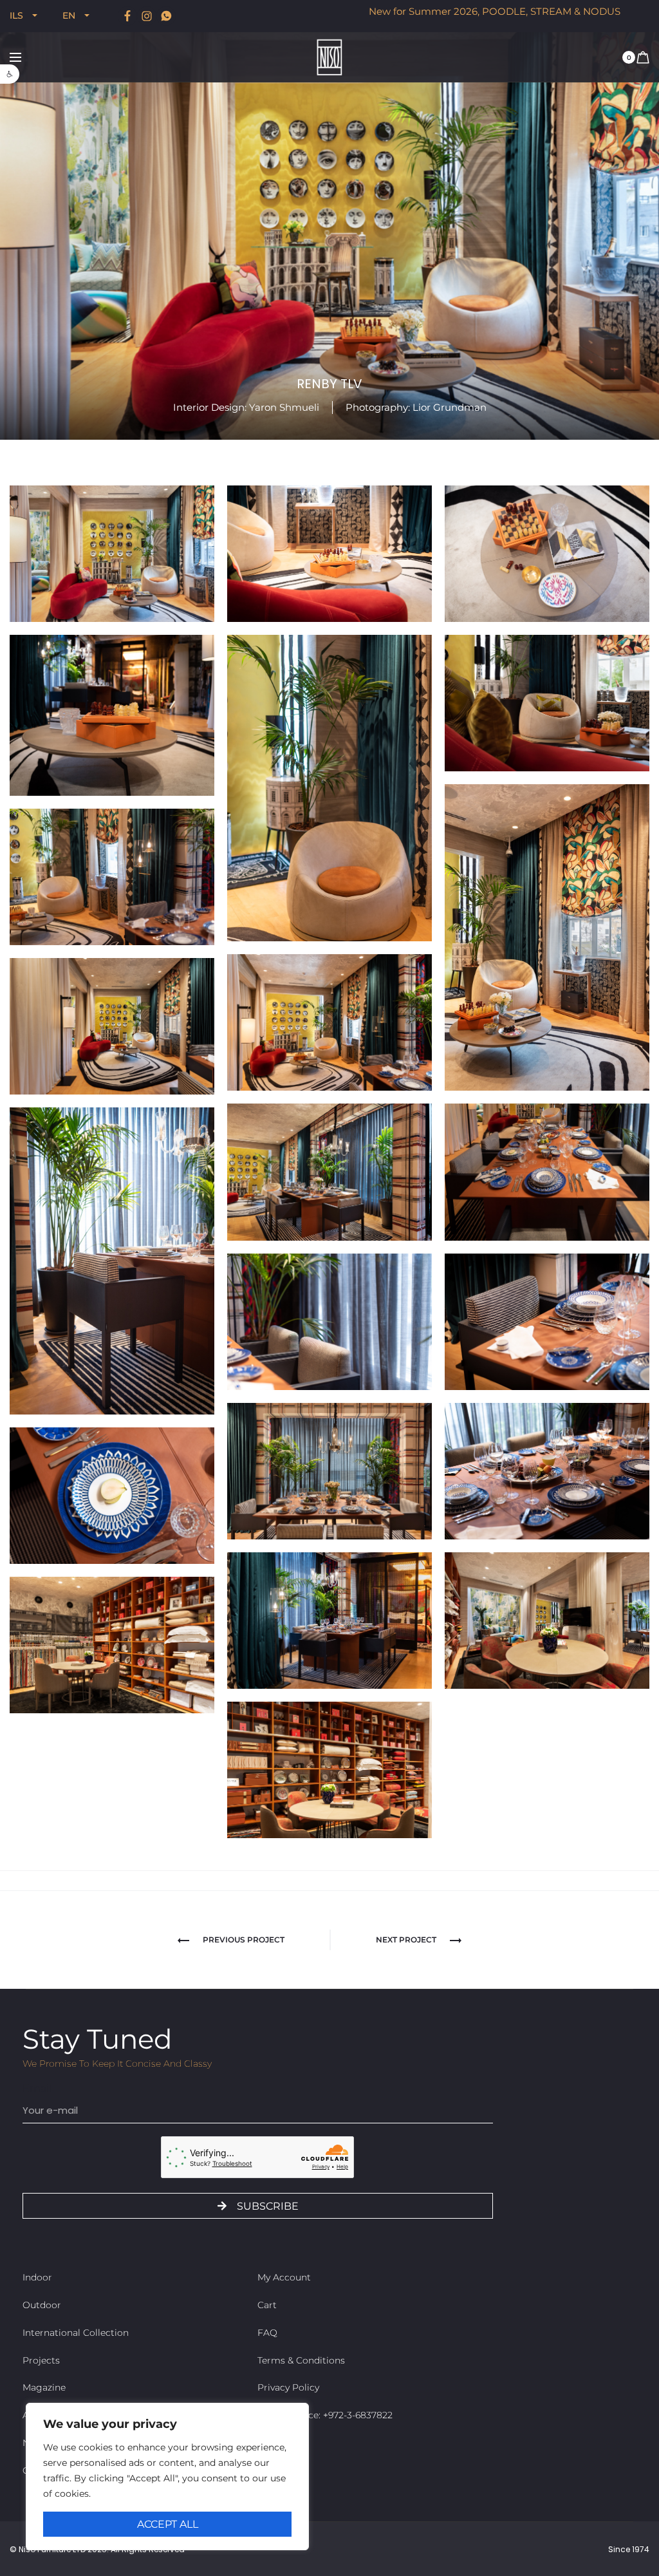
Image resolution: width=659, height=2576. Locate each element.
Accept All (168, 2524)
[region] (167, 2477)
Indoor (37, 2277)
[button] (10, 74)
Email (37, 2088)
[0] (643, 57)
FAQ (267, 2333)
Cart (267, 2305)
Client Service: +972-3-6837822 (325, 2415)
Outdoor (42, 2305)
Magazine (44, 2387)
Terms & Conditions (301, 2360)
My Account (284, 2277)
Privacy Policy (288, 2387)
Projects (41, 2360)
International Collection (76, 2333)
